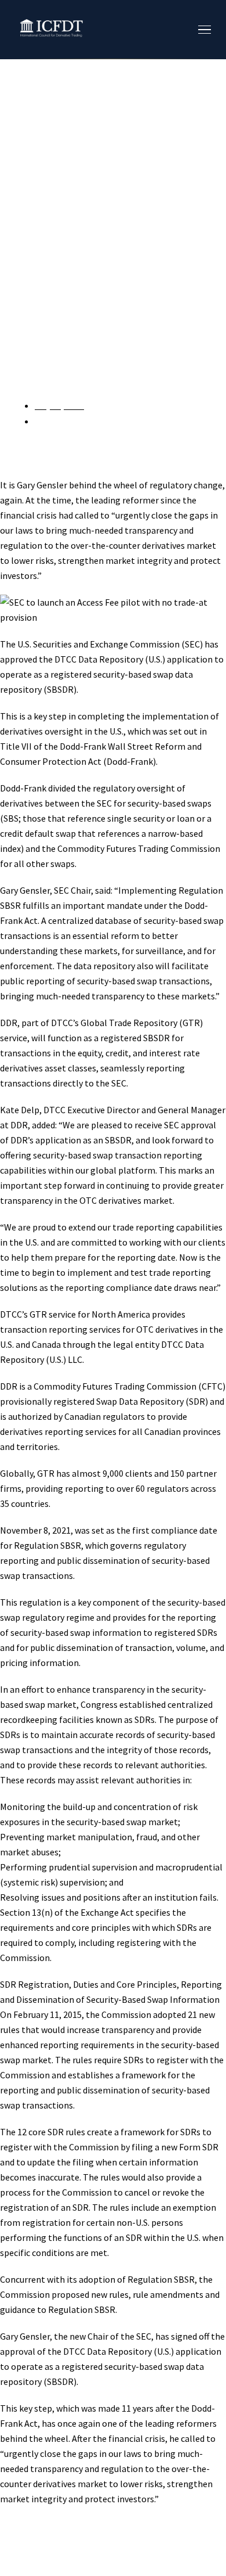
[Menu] (205, 30)
